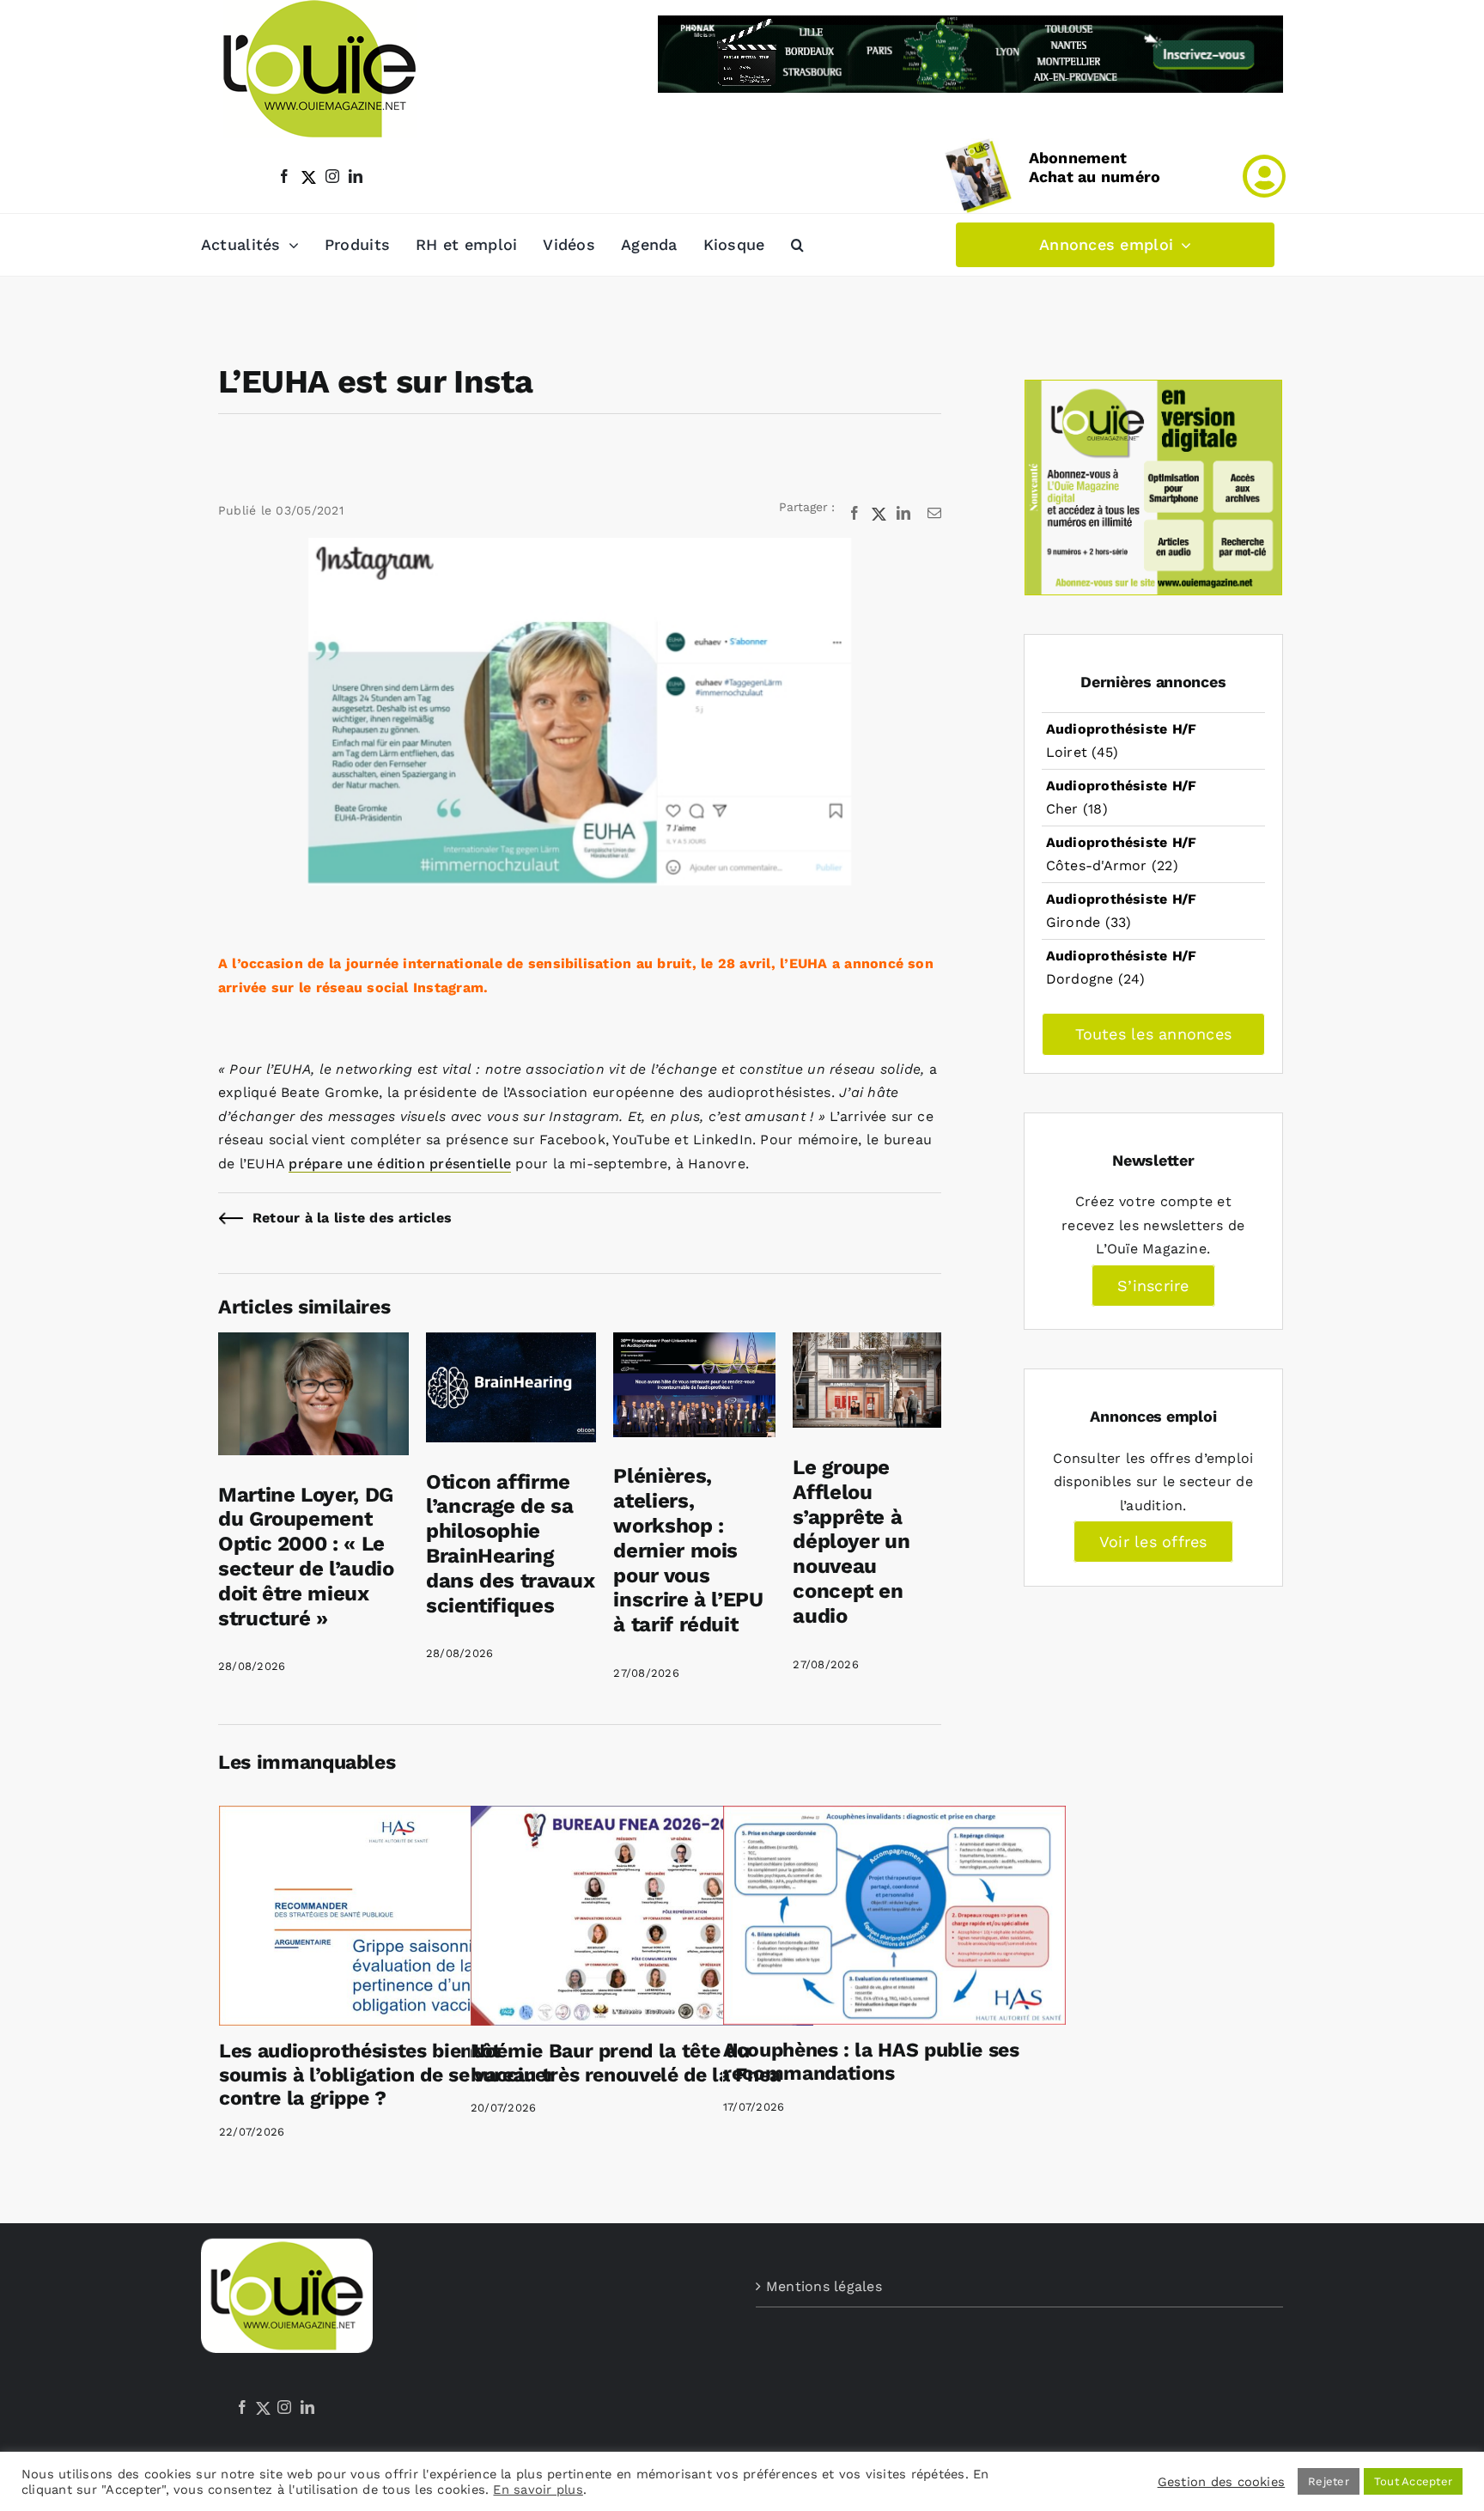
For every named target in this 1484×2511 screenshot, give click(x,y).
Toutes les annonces (1154, 1034)
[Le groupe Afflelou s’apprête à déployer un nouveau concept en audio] (867, 1344)
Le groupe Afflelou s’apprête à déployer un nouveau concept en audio (851, 1542)
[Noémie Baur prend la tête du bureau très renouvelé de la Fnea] (642, 1916)
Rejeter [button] (1329, 2481)
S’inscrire (1153, 1286)
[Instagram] (284, 2407)
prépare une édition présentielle (400, 1164)
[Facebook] (242, 2407)
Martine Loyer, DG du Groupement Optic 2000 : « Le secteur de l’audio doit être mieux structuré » (306, 1557)
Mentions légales (824, 2286)
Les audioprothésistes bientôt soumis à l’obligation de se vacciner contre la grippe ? (387, 2075)
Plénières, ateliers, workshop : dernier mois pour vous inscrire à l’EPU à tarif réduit (688, 1550)
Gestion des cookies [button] (1222, 2482)
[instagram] (332, 176)
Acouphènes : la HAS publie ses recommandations (871, 2062)
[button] (797, 245)
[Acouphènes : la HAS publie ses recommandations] (894, 1915)
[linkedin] (356, 176)
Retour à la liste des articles (352, 1218)
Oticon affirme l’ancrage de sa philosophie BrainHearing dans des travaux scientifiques (510, 1544)
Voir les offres (1153, 1542)
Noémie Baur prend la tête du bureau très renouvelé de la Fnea (626, 2063)
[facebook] (284, 176)
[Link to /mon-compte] (1264, 176)
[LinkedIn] (307, 2407)
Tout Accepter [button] (1413, 2481)
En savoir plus (538, 2490)
